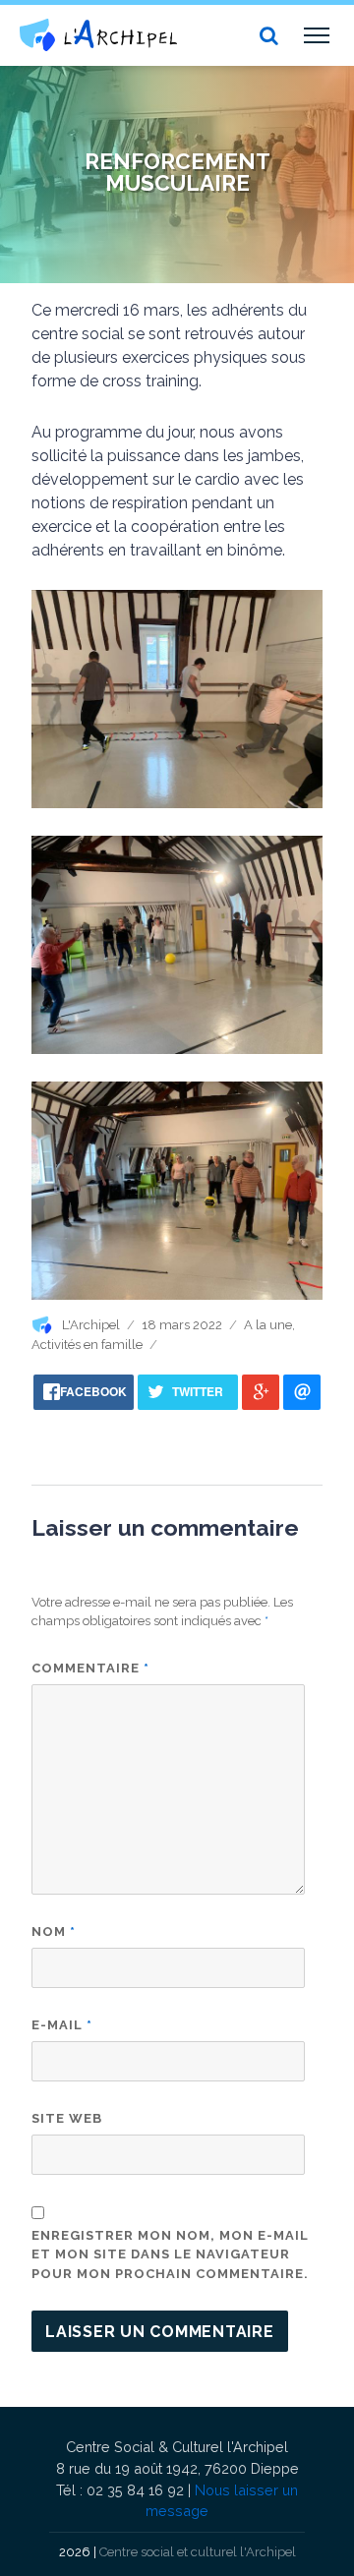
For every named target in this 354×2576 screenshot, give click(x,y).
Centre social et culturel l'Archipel (198, 2552)
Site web (67, 2118)
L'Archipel (91, 1325)
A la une (268, 1325)
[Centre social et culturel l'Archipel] (98, 35)
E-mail (62, 2025)
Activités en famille (87, 1345)
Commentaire (90, 1668)
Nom (54, 1932)
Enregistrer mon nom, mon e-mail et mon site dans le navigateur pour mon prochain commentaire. (170, 2254)
